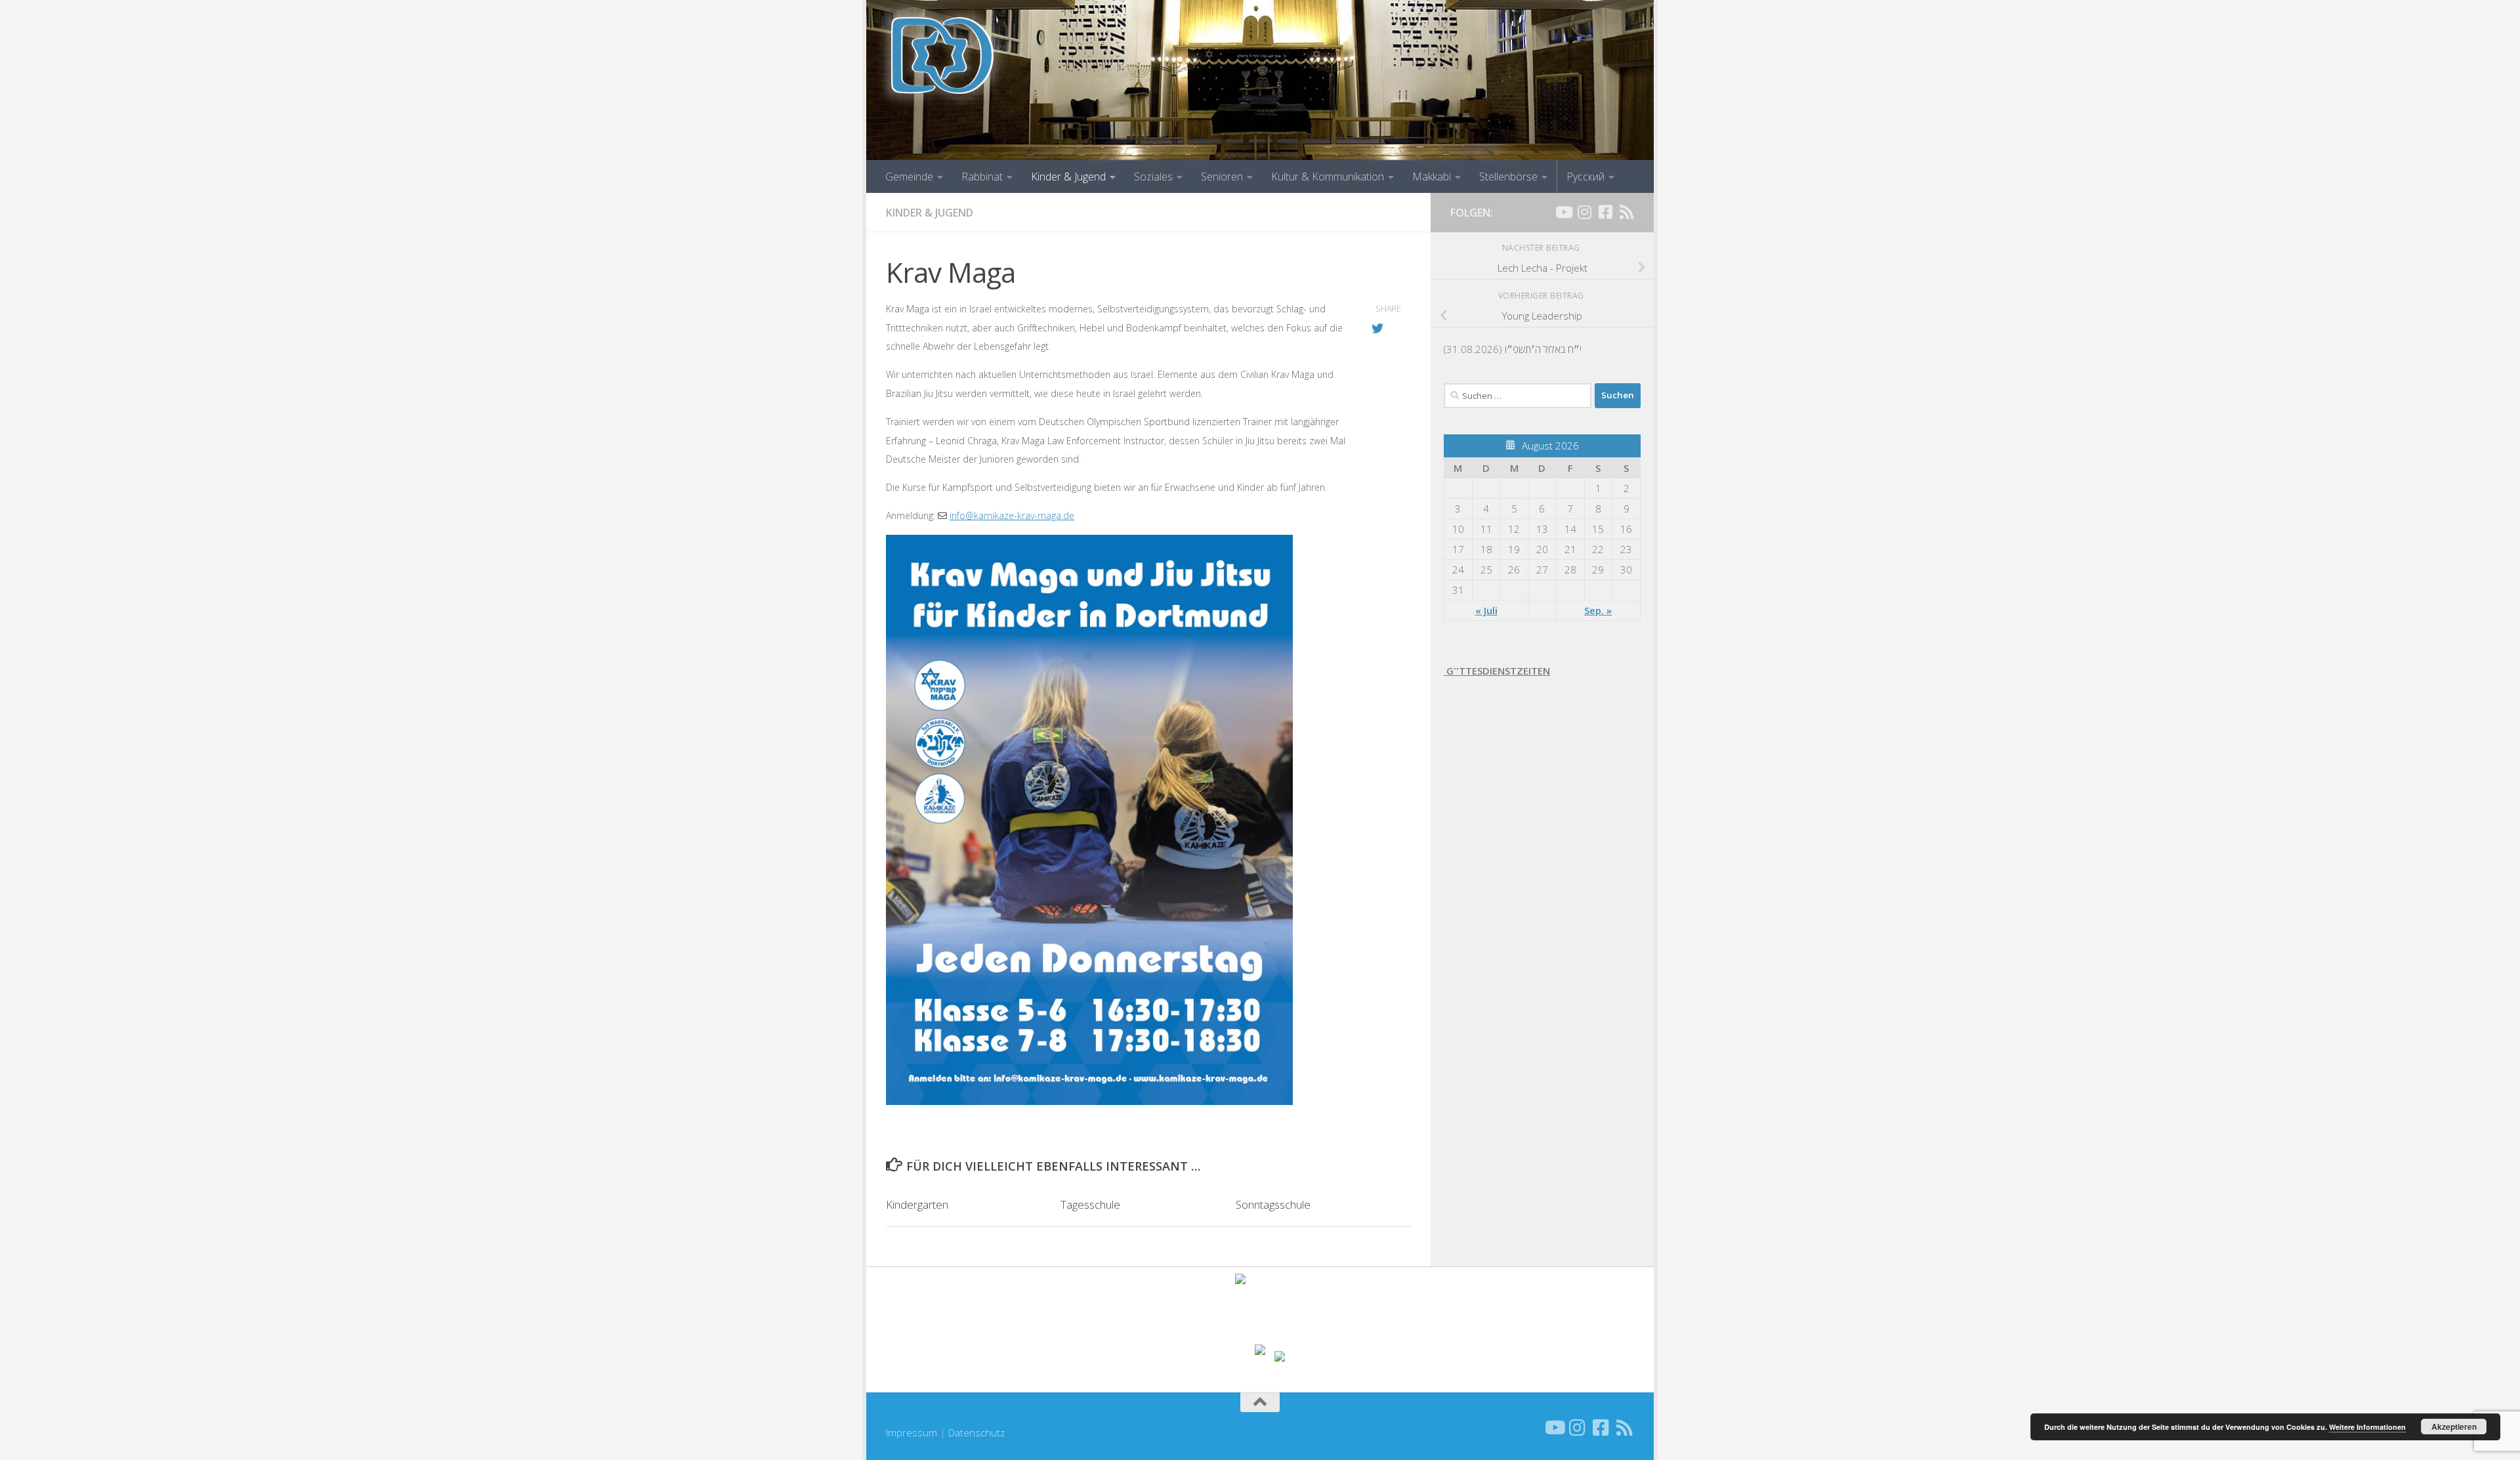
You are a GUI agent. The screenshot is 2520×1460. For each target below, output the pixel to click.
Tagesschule (1090, 1204)
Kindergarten (917, 1204)
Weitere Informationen (2367, 1427)
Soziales (1153, 177)
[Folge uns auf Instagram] (1584, 212)
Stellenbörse (1508, 177)
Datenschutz (976, 1432)
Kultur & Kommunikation (1328, 177)
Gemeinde (909, 177)
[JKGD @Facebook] (1605, 212)
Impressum (912, 1432)
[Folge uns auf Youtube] (1563, 212)
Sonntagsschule (1273, 1204)
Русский (1585, 177)
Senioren (1222, 177)
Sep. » (1598, 610)
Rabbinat (982, 177)
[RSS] (1626, 212)
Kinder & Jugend (1068, 177)
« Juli (1486, 610)
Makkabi (1432, 177)
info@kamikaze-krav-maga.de (1012, 515)
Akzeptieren (2454, 1427)
